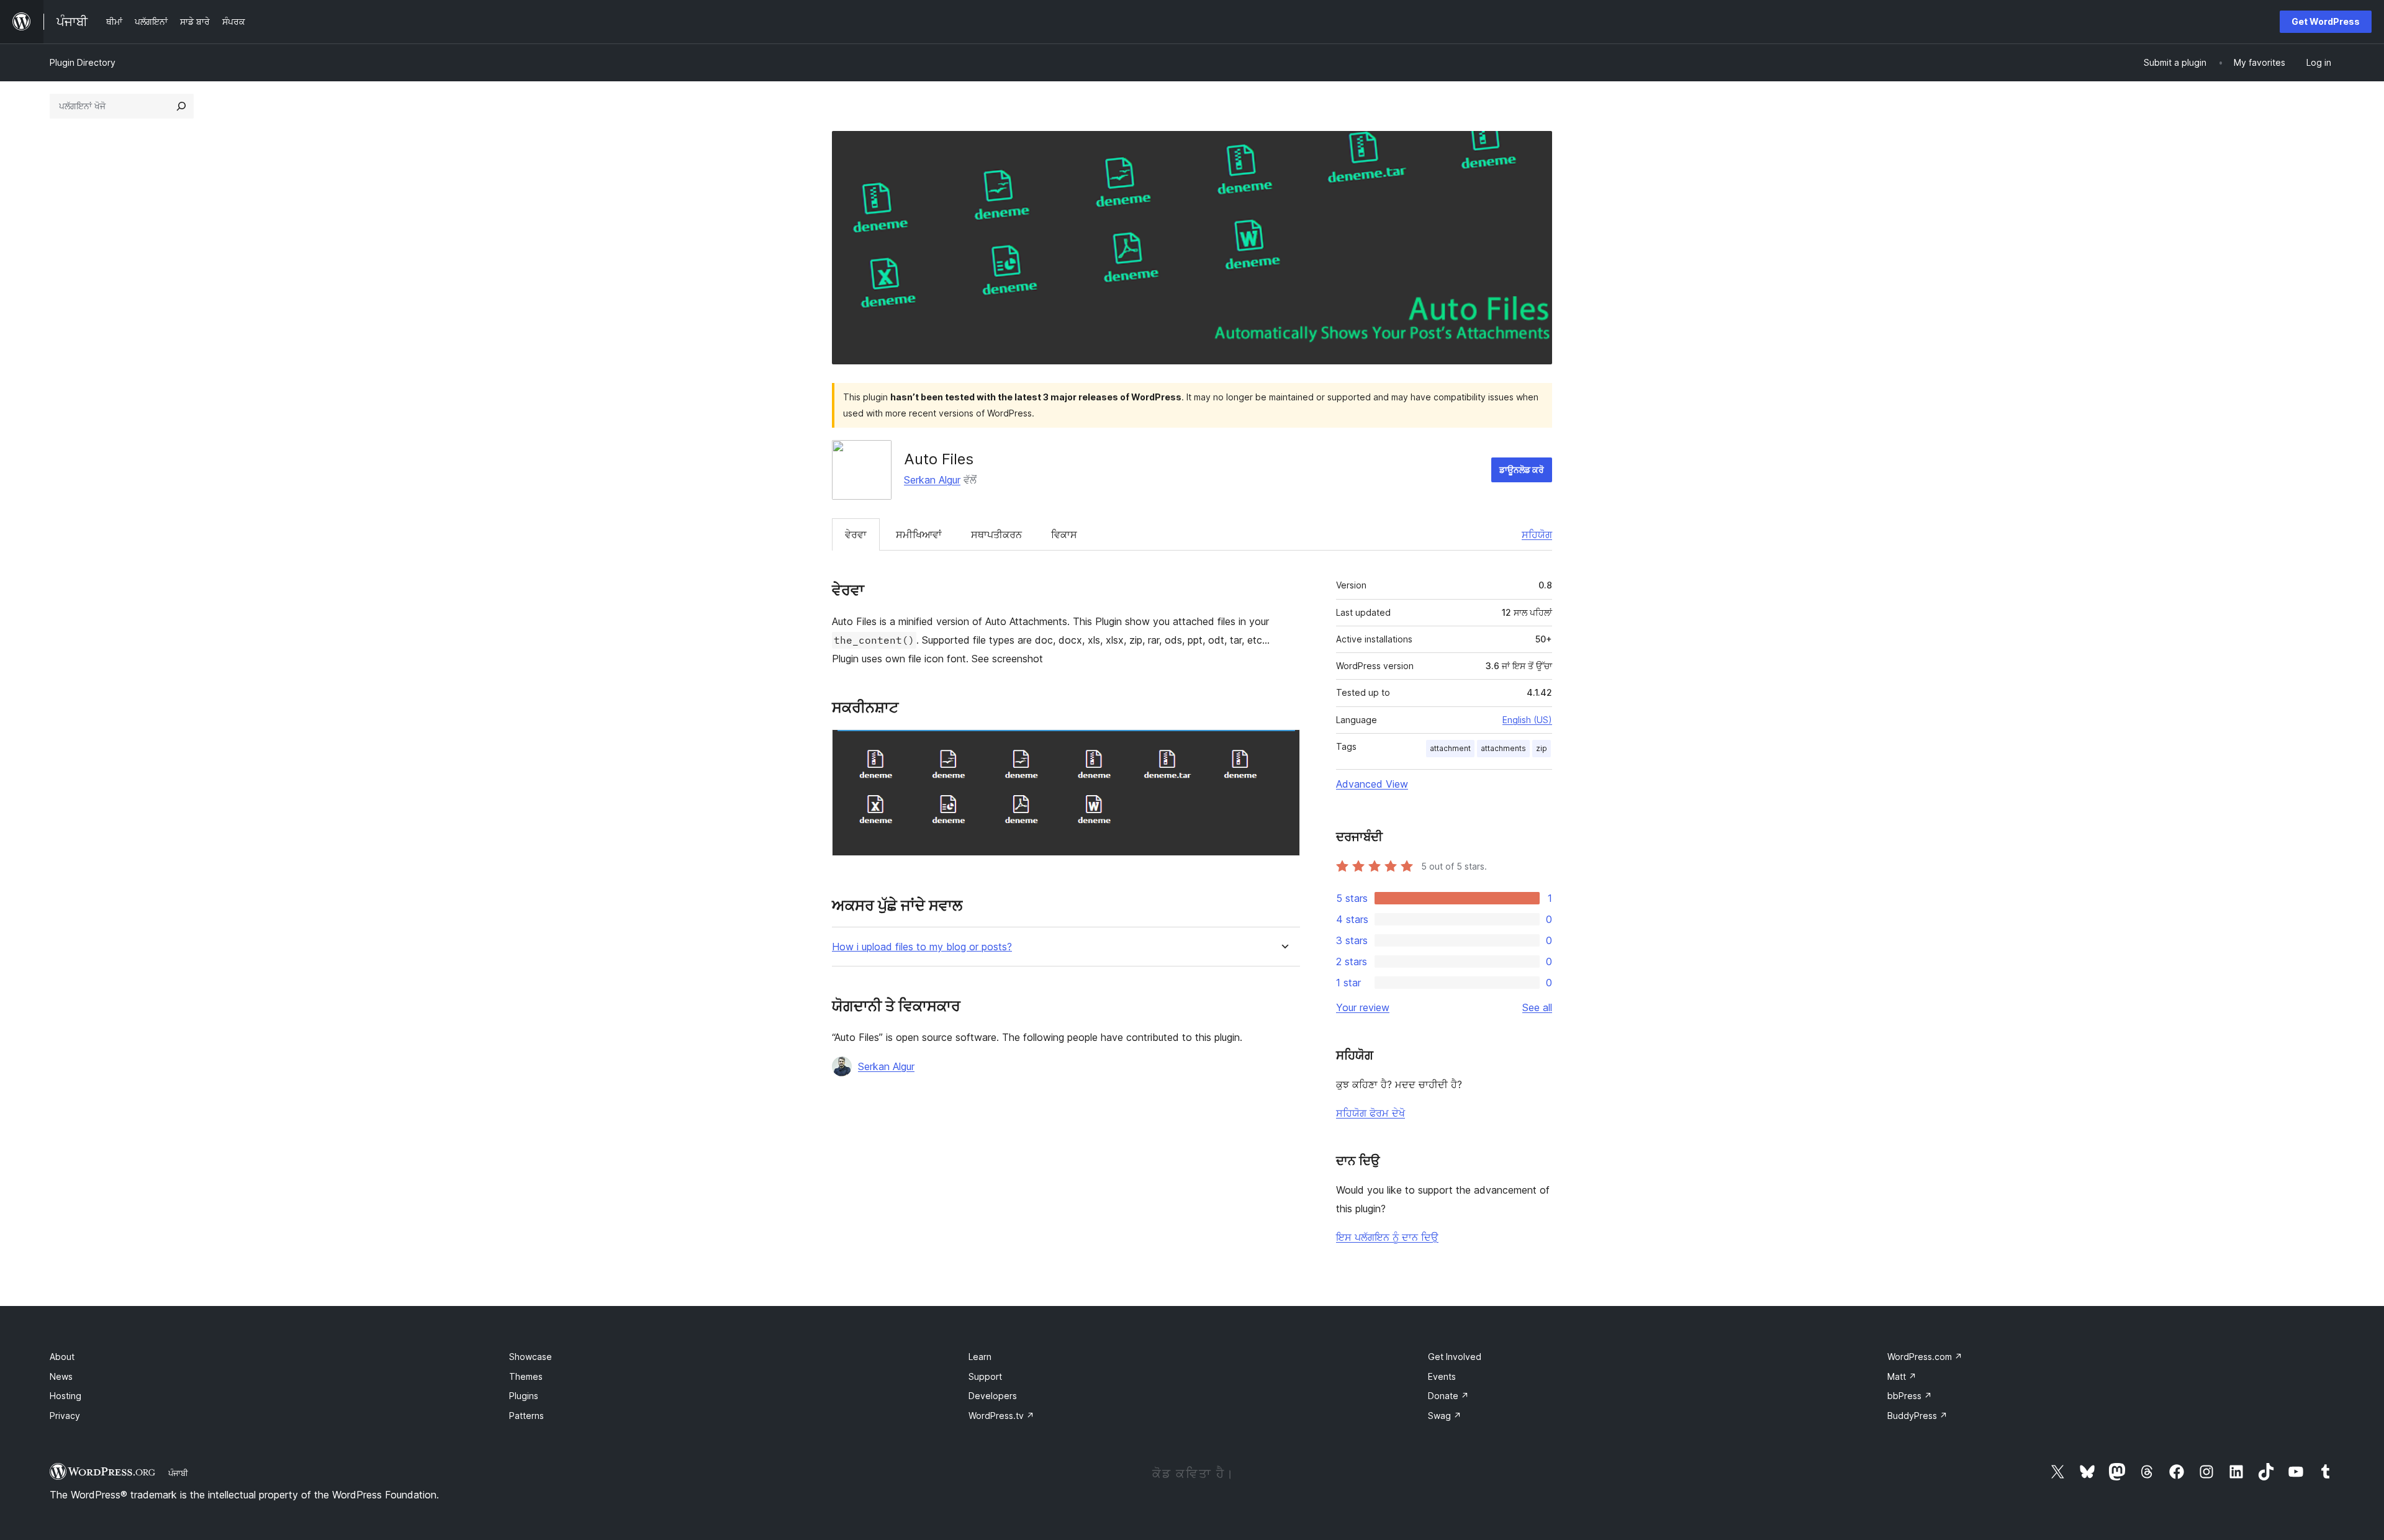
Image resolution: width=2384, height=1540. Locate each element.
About (62, 1357)
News (61, 1376)
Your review (1363, 1007)
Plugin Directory (83, 62)
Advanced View (1372, 784)
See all (1537, 1007)
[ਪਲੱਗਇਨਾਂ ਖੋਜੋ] (181, 106)
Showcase (531, 1357)
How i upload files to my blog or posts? (922, 947)
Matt (1902, 1376)
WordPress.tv (1001, 1416)
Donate (1448, 1396)
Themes (526, 1376)
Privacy (65, 1416)
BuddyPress (1917, 1416)
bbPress (1910, 1396)
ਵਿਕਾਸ (1064, 534)
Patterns (526, 1416)
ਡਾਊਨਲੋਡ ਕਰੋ (1522, 470)
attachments (1503, 748)
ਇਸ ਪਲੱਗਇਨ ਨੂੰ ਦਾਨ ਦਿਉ (1387, 1237)
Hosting (65, 1396)
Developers (993, 1396)
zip (1542, 748)
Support (985, 1376)
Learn (980, 1357)
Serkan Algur (932, 480)
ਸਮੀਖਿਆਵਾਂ (919, 534)
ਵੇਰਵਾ (856, 534)
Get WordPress (2326, 21)
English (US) (1527, 720)
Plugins (524, 1396)
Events (1442, 1376)
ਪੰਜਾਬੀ (178, 1473)
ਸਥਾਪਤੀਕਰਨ (996, 534)
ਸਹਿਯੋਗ (1537, 534)
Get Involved (1455, 1357)
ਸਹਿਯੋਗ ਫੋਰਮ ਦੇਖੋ (1370, 1113)
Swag (1445, 1416)
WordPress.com (1925, 1357)
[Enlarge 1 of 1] (1283, 746)
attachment (1450, 748)
